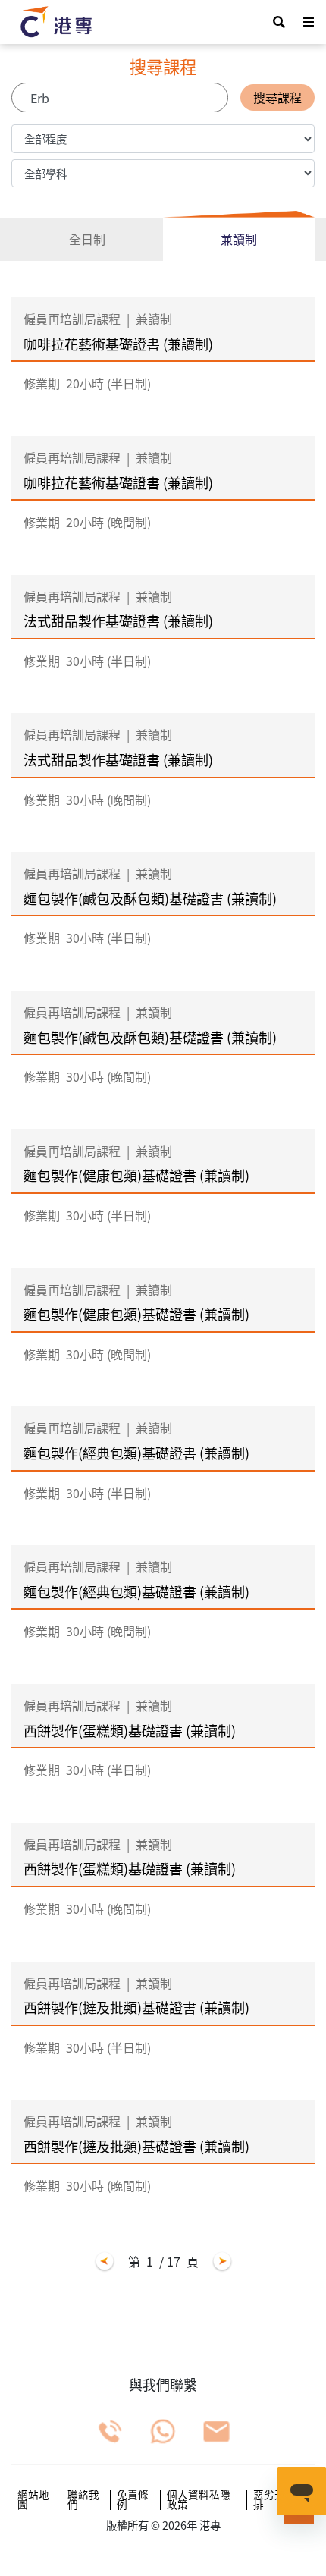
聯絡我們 (83, 2500)
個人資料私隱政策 (199, 2500)
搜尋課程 (277, 97)
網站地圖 (33, 2500)
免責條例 (133, 2500)
